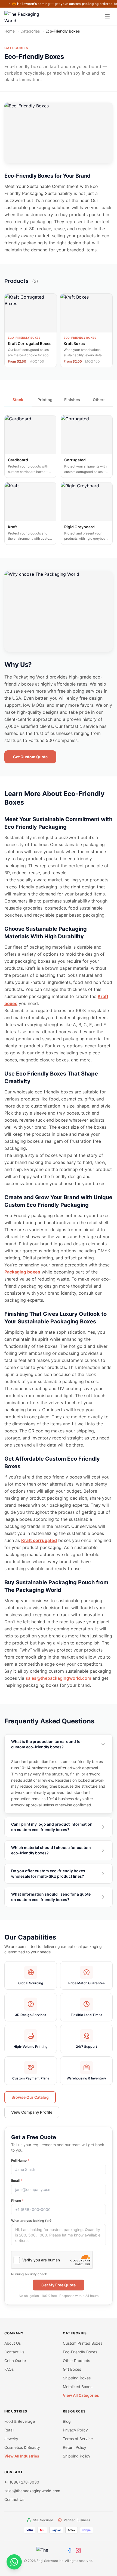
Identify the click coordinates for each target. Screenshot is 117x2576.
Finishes (72, 400)
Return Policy (75, 2447)
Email (17, 2180)
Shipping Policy (77, 2456)
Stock (18, 400)
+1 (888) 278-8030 (22, 2482)
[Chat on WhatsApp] (14, 2562)
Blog (67, 2421)
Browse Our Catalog (30, 2097)
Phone (17, 2201)
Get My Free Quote (59, 2285)
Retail (9, 2430)
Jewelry (11, 2439)
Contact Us (14, 2352)
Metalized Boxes (78, 2387)
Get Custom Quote (30, 757)
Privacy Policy (75, 2430)
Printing (45, 400)
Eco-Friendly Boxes (80, 2352)
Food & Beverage (20, 2421)
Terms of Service (78, 2439)
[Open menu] (107, 16)
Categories (30, 31)
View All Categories (81, 2395)
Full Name (20, 2160)
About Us (13, 2343)
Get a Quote (15, 2361)
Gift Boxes (72, 2369)
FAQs (9, 2369)
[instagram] (78, 2551)
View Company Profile (32, 2112)
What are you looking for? (31, 2221)
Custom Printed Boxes (83, 2343)
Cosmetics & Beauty (22, 2447)
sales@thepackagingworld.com (58, 1678)
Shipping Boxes (77, 2378)
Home (10, 31)
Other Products (76, 2361)
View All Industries (22, 2456)
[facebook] (70, 2551)
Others (99, 400)
